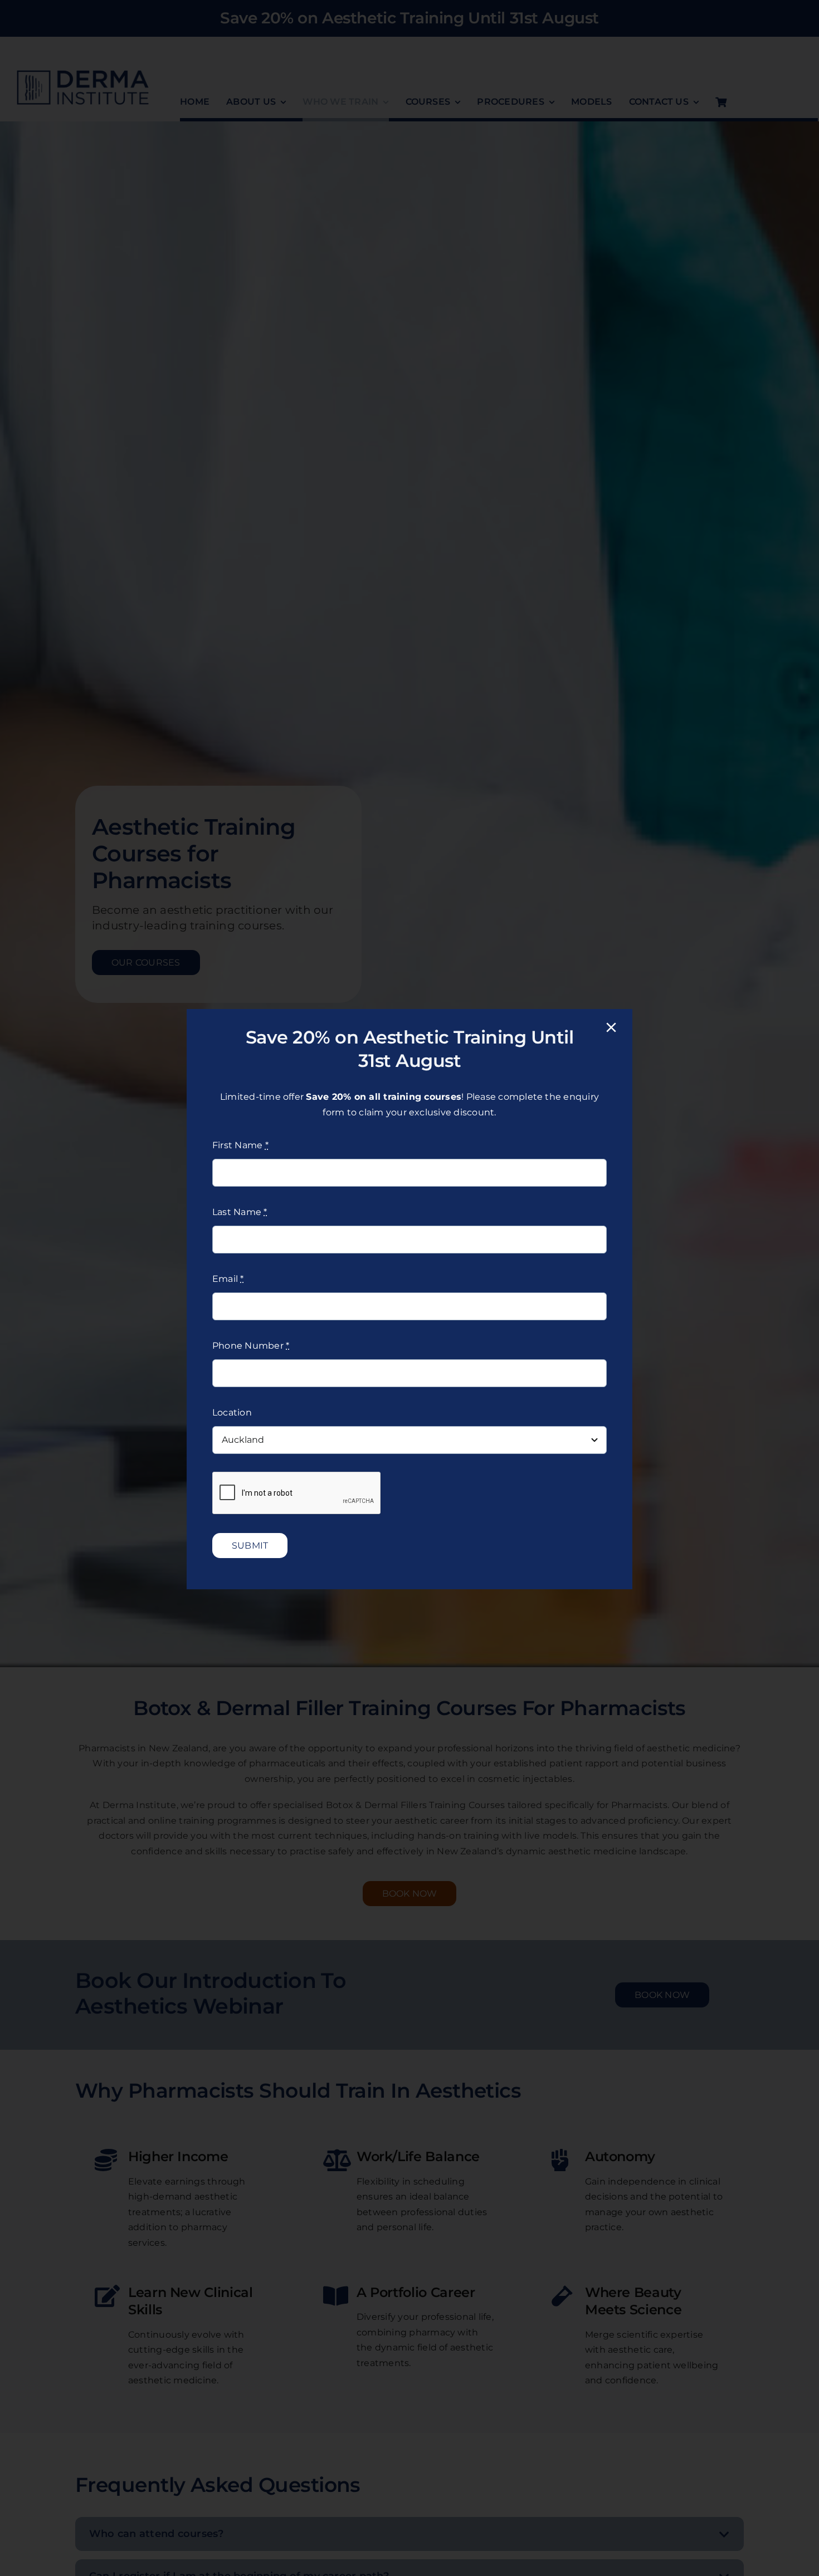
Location (232, 1412)
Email (228, 1279)
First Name (240, 1145)
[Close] (611, 1027)
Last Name (240, 1212)
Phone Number (251, 1346)
